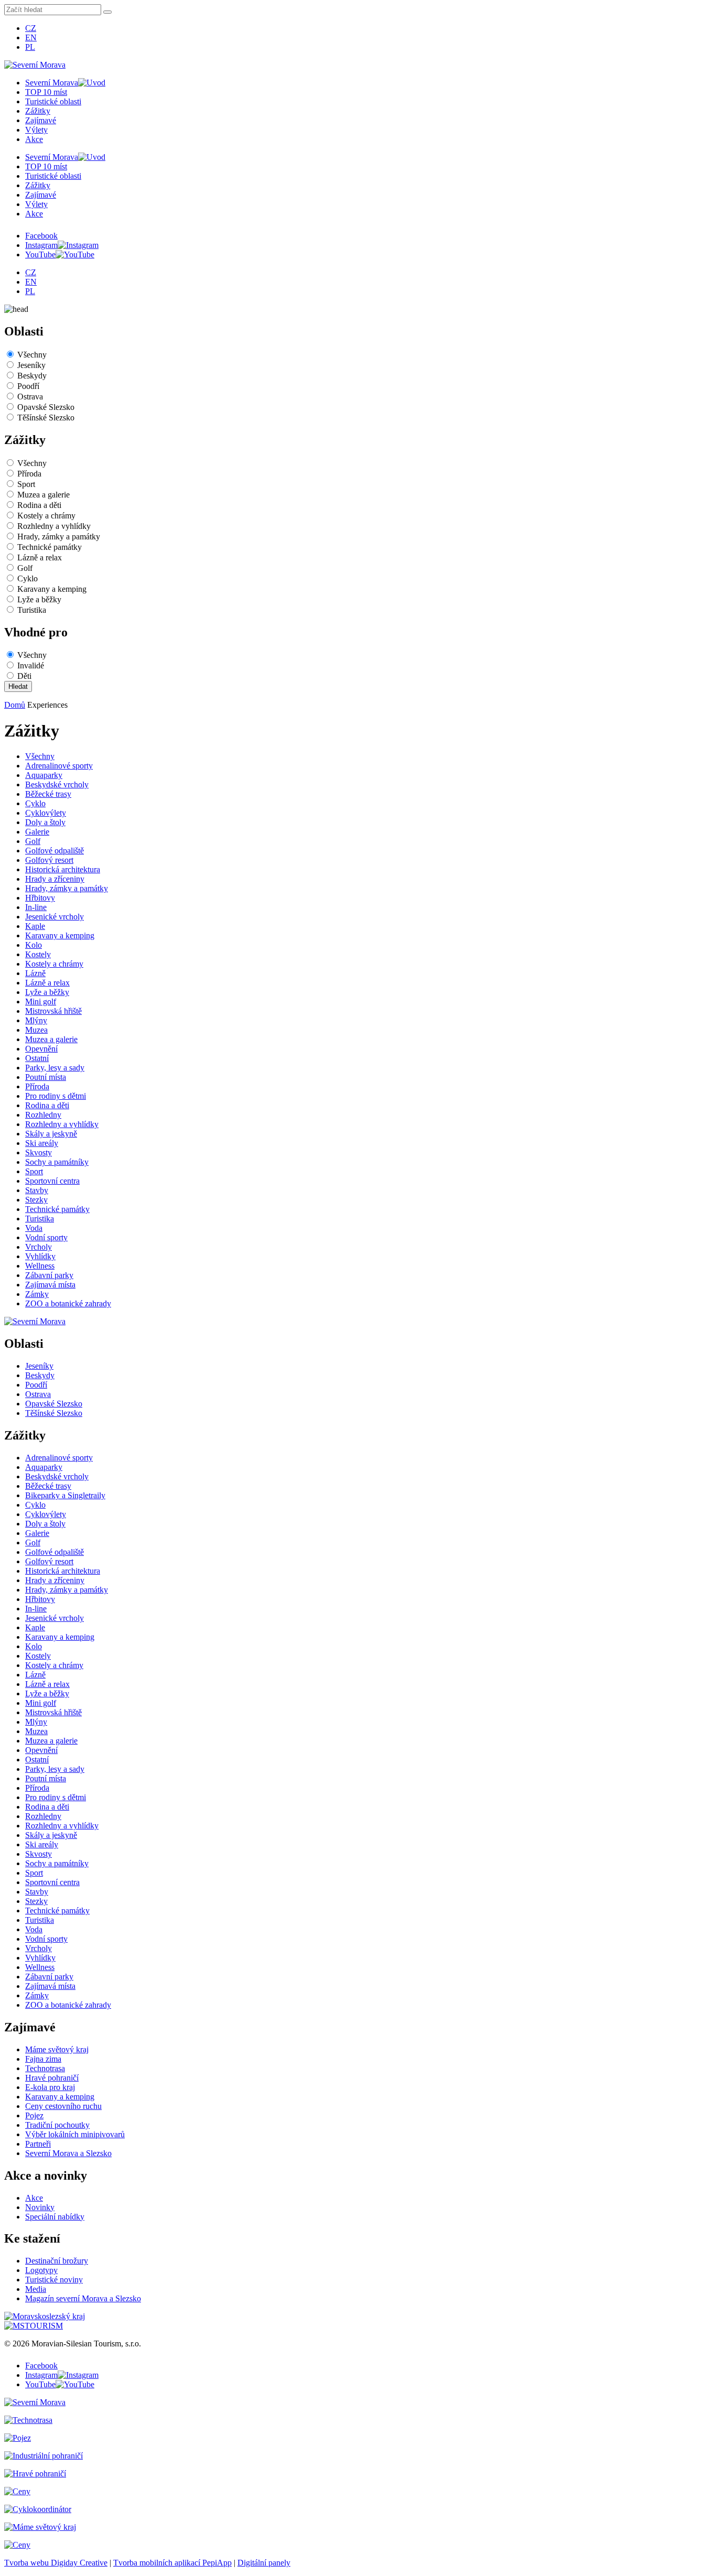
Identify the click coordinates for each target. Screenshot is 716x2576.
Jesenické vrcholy (55, 917)
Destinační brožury (57, 2261)
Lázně (35, 973)
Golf (25, 568)
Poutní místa (46, 1077)
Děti (24, 676)
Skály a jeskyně (51, 1134)
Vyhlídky (40, 1256)
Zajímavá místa (50, 1285)
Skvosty (39, 1152)
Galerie (37, 832)
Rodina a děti (39, 505)
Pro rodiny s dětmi (56, 1096)
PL (30, 47)
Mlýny (36, 1020)
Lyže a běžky (39, 599)
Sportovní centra (52, 1181)
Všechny (32, 355)
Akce (34, 139)
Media (36, 2289)
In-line (36, 907)
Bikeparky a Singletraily (65, 1495)
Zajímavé (41, 120)
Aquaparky (44, 775)
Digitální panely (264, 2563)
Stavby (37, 1190)
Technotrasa (45, 2068)
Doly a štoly (45, 822)
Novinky (40, 2207)
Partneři (38, 2144)
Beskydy (32, 376)
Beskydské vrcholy (57, 784)
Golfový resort (49, 860)
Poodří (28, 386)
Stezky (36, 1200)
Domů (15, 705)
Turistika (32, 610)
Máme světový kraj (57, 2049)
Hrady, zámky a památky (59, 537)
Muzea (36, 1030)
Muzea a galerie (44, 495)
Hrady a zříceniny (55, 879)
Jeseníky (31, 365)
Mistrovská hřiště (53, 1011)
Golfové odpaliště (55, 851)
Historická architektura (63, 869)
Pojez (34, 2115)
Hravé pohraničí (52, 2078)
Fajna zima (43, 2059)
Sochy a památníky (57, 1162)
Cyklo (28, 578)
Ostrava (30, 397)
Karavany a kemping (52, 589)
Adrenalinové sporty (59, 766)
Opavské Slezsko (46, 407)
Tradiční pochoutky (57, 2125)
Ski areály (42, 1143)
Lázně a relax (40, 558)
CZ (31, 28)
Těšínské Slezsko (46, 418)
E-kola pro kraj (50, 2087)
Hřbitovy (40, 898)
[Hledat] (107, 12)
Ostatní (37, 1058)
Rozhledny (43, 1115)
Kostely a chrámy (46, 516)
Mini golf (41, 1002)
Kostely (38, 954)
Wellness (40, 1266)
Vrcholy (39, 1247)
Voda (34, 1228)
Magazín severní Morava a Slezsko (83, 2298)
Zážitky (38, 111)
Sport (26, 484)
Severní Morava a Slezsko (68, 2153)
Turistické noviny (54, 2280)
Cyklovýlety (46, 813)
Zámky (37, 1294)
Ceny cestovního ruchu (63, 2106)
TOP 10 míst (46, 92)
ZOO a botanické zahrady (68, 1303)
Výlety (36, 130)
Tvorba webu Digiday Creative (56, 2563)
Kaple (35, 926)
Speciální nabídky (55, 2217)
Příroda (29, 474)
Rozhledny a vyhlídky (54, 526)
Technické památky (50, 547)
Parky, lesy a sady (55, 1068)
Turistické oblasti (53, 101)
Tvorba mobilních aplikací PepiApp (172, 2563)
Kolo (34, 945)
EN (31, 37)
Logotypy (41, 2270)
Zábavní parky (49, 1275)
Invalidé (31, 665)
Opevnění (41, 1049)
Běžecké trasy (48, 794)
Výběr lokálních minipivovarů (75, 2134)
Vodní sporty (46, 1237)
